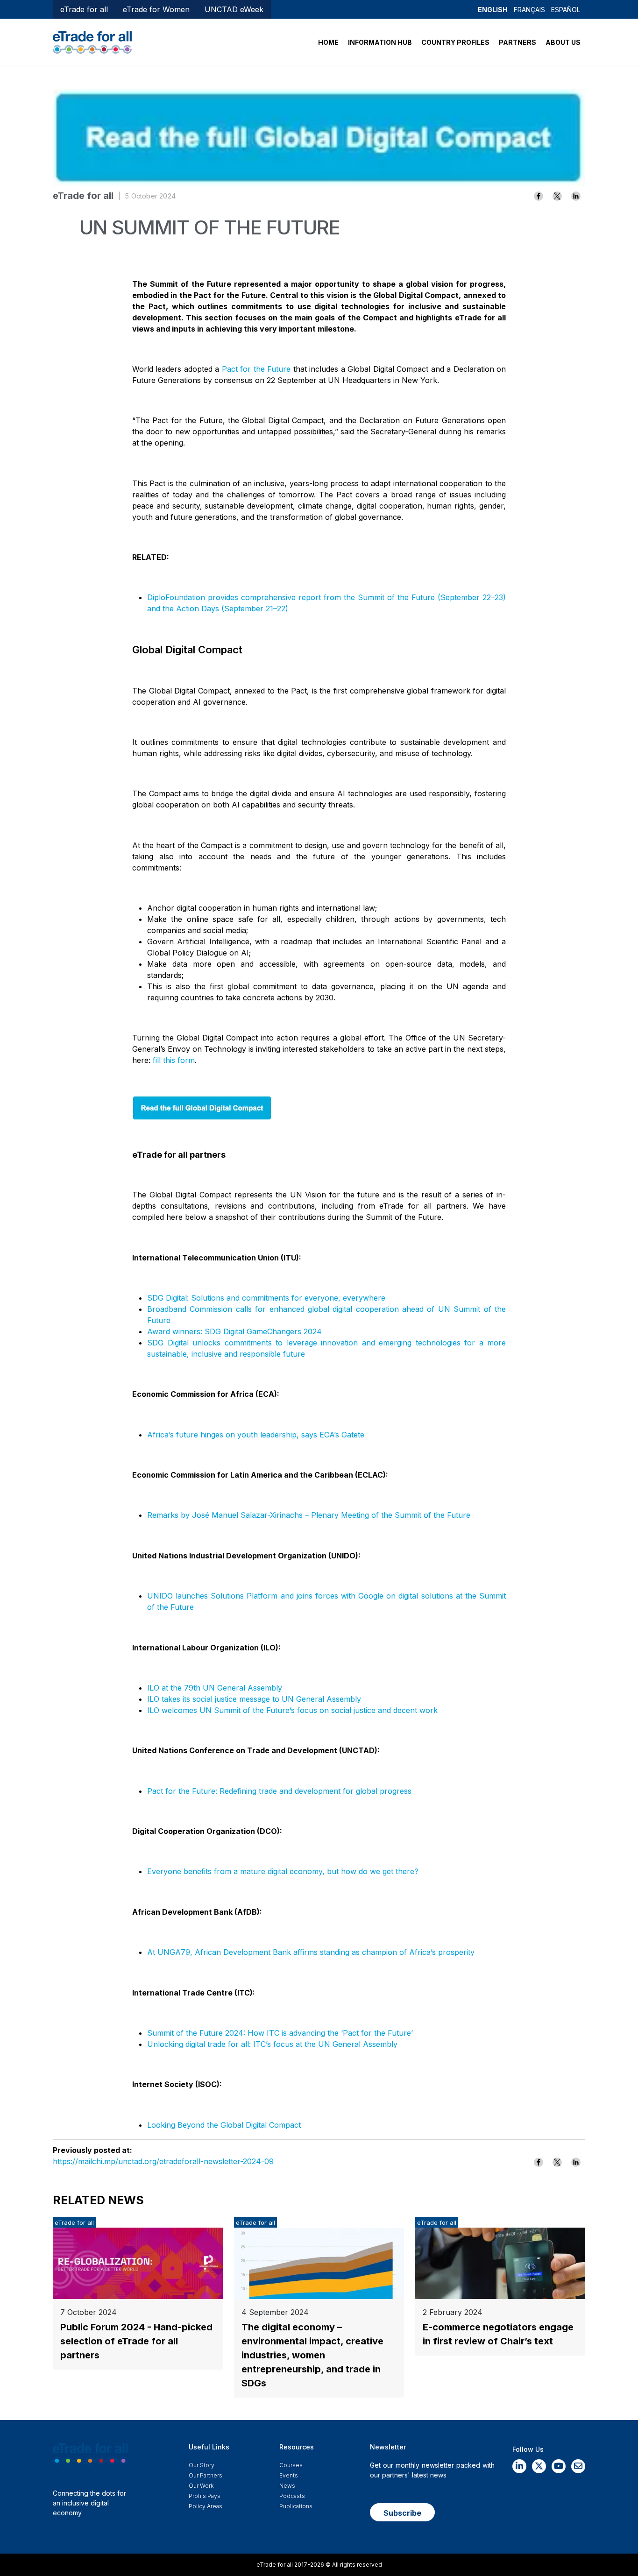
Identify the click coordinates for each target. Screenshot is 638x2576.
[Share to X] (557, 196)
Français (529, 10)
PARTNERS (517, 42)
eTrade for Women (156, 9)
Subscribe (402, 2513)
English (493, 10)
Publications (296, 2506)
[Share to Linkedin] (576, 196)
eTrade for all (84, 9)
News (287, 2486)
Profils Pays (205, 2496)
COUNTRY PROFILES (455, 42)
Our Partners (206, 2475)
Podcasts (292, 2496)
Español (566, 10)
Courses (291, 2465)
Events (289, 2475)
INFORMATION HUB (380, 42)
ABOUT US (563, 42)
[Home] (92, 42)
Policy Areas (206, 2506)
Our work (201, 2486)
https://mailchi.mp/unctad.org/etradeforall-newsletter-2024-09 (163, 2161)
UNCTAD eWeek (234, 9)
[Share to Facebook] (539, 196)
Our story (202, 2465)
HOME (328, 42)
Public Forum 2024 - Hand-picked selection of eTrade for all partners (136, 2341)
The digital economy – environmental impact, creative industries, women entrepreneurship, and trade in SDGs (312, 2355)
